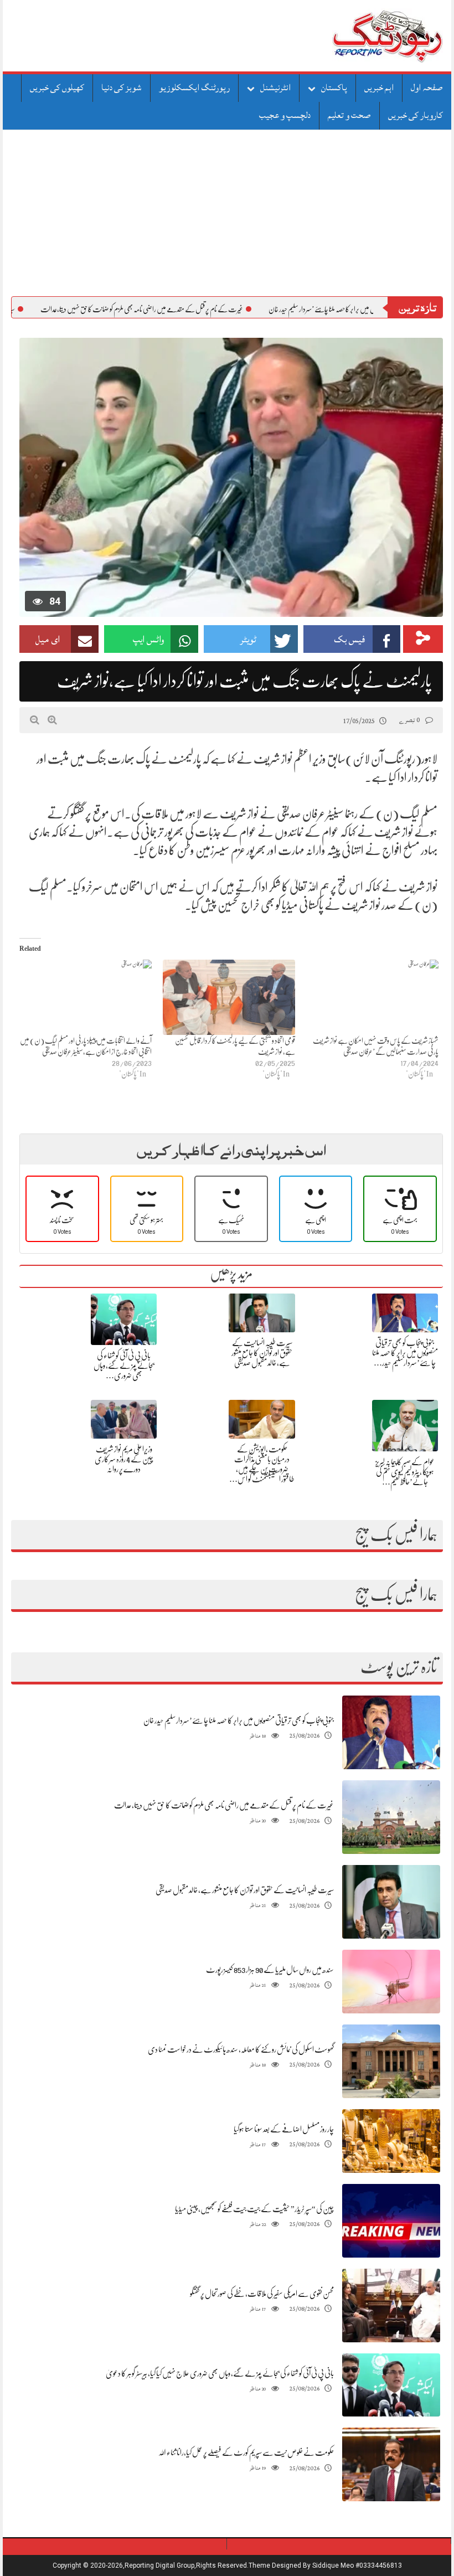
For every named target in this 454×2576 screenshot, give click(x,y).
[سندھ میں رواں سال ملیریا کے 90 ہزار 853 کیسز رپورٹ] (391, 1982)
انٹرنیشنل (275, 87)
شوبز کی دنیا (122, 87)
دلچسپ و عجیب (285, 115)
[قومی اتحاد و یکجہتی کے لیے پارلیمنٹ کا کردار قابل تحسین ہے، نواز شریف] (229, 998)
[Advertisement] (227, 213)
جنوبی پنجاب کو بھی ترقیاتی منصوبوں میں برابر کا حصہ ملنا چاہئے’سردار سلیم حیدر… (405, 1353)
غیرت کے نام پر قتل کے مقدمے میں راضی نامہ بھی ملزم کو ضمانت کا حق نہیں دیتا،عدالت (213, 309)
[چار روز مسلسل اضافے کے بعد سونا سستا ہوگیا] (391, 2141)
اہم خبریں (379, 87)
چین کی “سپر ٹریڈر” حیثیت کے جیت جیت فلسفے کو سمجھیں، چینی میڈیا (254, 2209)
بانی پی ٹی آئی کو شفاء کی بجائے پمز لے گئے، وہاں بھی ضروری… (124, 1366)
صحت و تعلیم (349, 115)
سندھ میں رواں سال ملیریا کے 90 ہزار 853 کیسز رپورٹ (270, 1970)
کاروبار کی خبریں (416, 115)
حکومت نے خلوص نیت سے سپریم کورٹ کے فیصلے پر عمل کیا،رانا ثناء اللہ (246, 2453)
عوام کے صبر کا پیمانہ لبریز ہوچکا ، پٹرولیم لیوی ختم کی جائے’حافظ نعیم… (405, 1472)
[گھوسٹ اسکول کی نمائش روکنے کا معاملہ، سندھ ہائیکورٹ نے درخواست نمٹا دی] (391, 2061)
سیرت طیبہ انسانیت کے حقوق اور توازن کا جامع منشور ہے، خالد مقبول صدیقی (262, 1353)
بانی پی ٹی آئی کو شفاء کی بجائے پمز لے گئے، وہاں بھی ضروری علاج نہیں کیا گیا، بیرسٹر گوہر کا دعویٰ (220, 2373)
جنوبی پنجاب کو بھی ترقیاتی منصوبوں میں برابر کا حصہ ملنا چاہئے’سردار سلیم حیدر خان (239, 1720)
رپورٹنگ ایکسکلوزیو (194, 87)
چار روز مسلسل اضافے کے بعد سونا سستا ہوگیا (284, 2129)
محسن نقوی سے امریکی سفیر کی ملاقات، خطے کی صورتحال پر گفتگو (262, 2294)
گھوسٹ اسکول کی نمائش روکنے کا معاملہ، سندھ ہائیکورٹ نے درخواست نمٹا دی (241, 2049)
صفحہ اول (427, 87)
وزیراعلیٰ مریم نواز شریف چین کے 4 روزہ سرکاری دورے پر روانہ (124, 1459)
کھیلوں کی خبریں (57, 87)
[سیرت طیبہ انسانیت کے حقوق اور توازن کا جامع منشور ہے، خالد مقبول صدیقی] (391, 1902)
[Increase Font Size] (52, 720)
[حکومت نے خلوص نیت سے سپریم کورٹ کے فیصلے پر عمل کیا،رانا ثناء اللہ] (391, 2465)
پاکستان (334, 87)
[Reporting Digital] (361, 36)
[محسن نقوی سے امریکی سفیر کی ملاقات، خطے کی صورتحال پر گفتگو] (391, 2305)
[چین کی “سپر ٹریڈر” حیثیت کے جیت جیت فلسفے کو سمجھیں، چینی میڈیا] (391, 2221)
